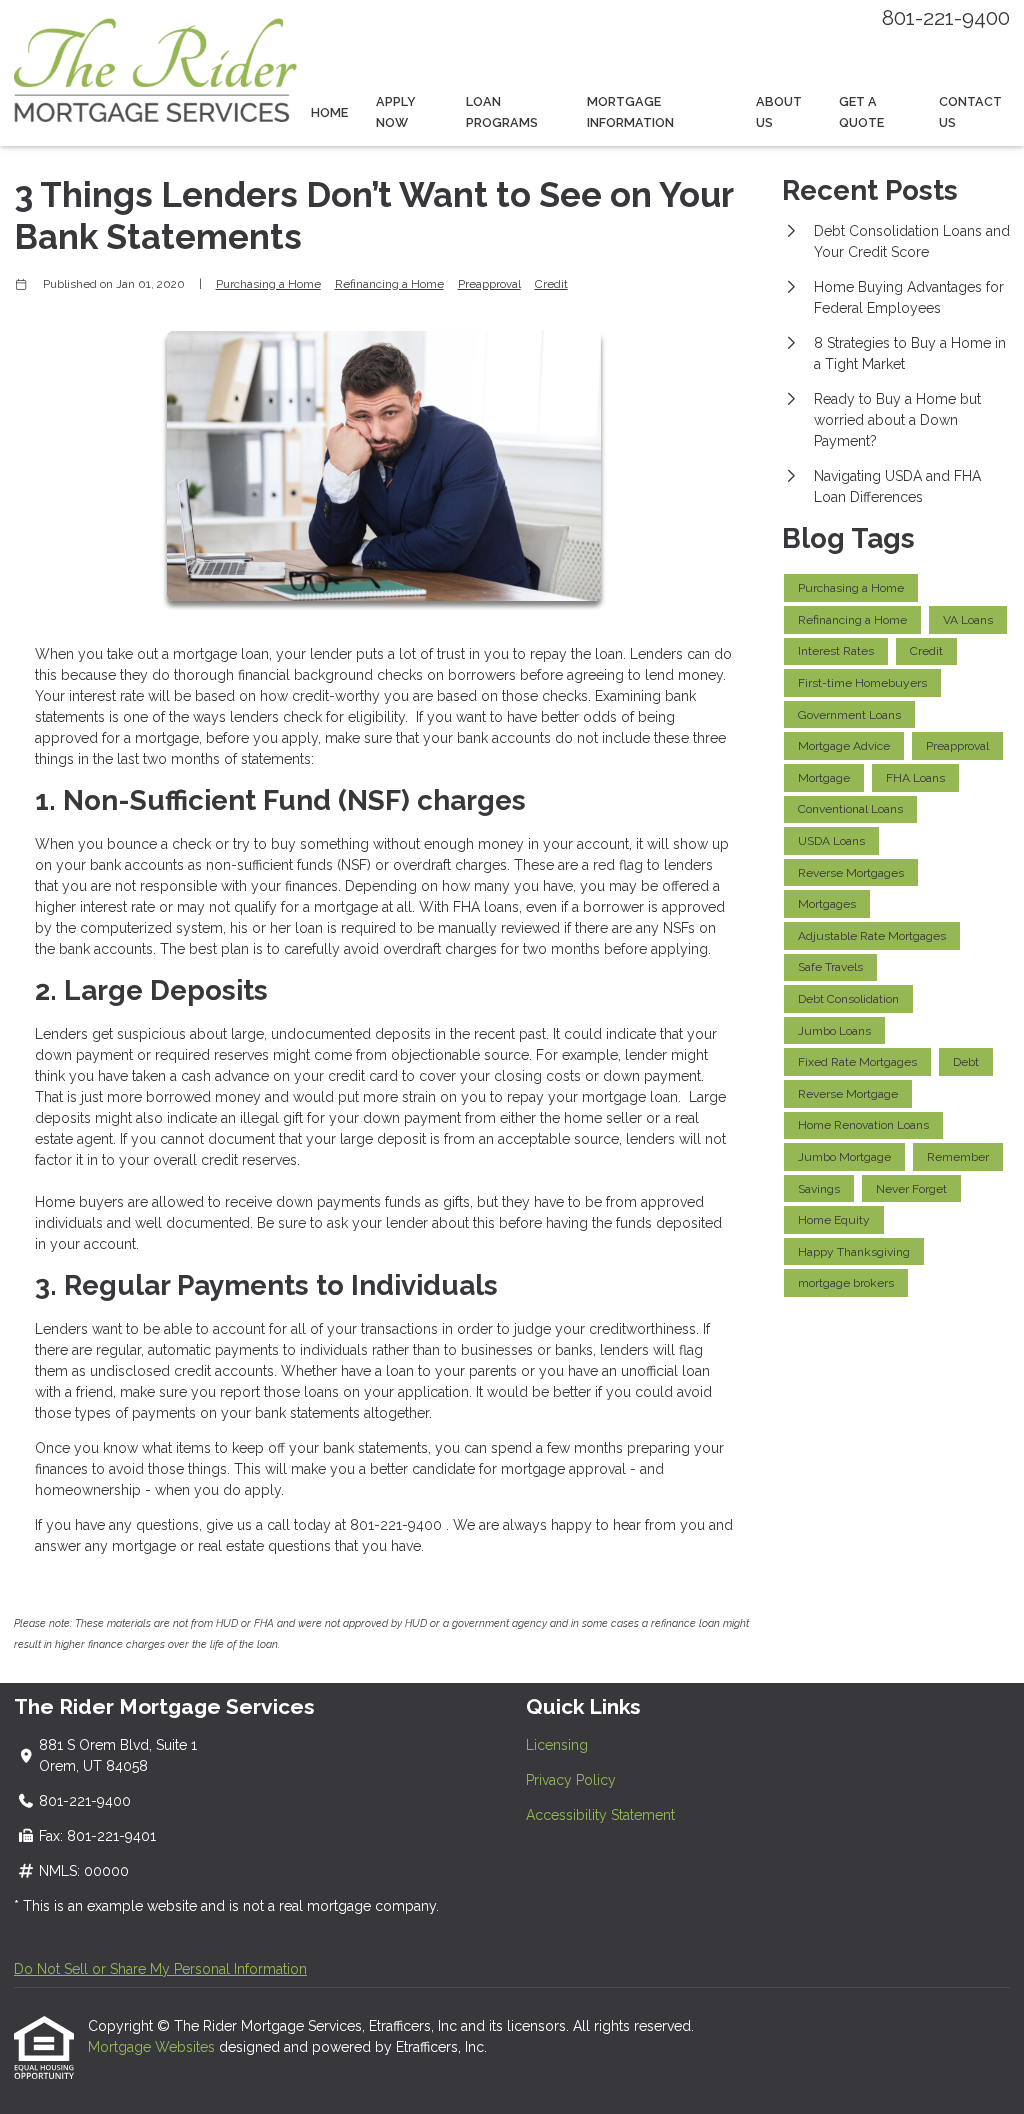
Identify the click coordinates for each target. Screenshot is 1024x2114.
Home (329, 112)
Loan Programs (502, 112)
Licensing (557, 1745)
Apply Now (396, 112)
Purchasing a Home (268, 284)
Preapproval (489, 284)
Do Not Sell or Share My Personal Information (160, 1969)
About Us (779, 112)
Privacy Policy (571, 1780)
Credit (551, 284)
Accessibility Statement (600, 1815)
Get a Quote (861, 112)
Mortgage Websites (153, 2047)
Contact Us (970, 112)
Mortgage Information (630, 112)
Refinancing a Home (389, 284)
